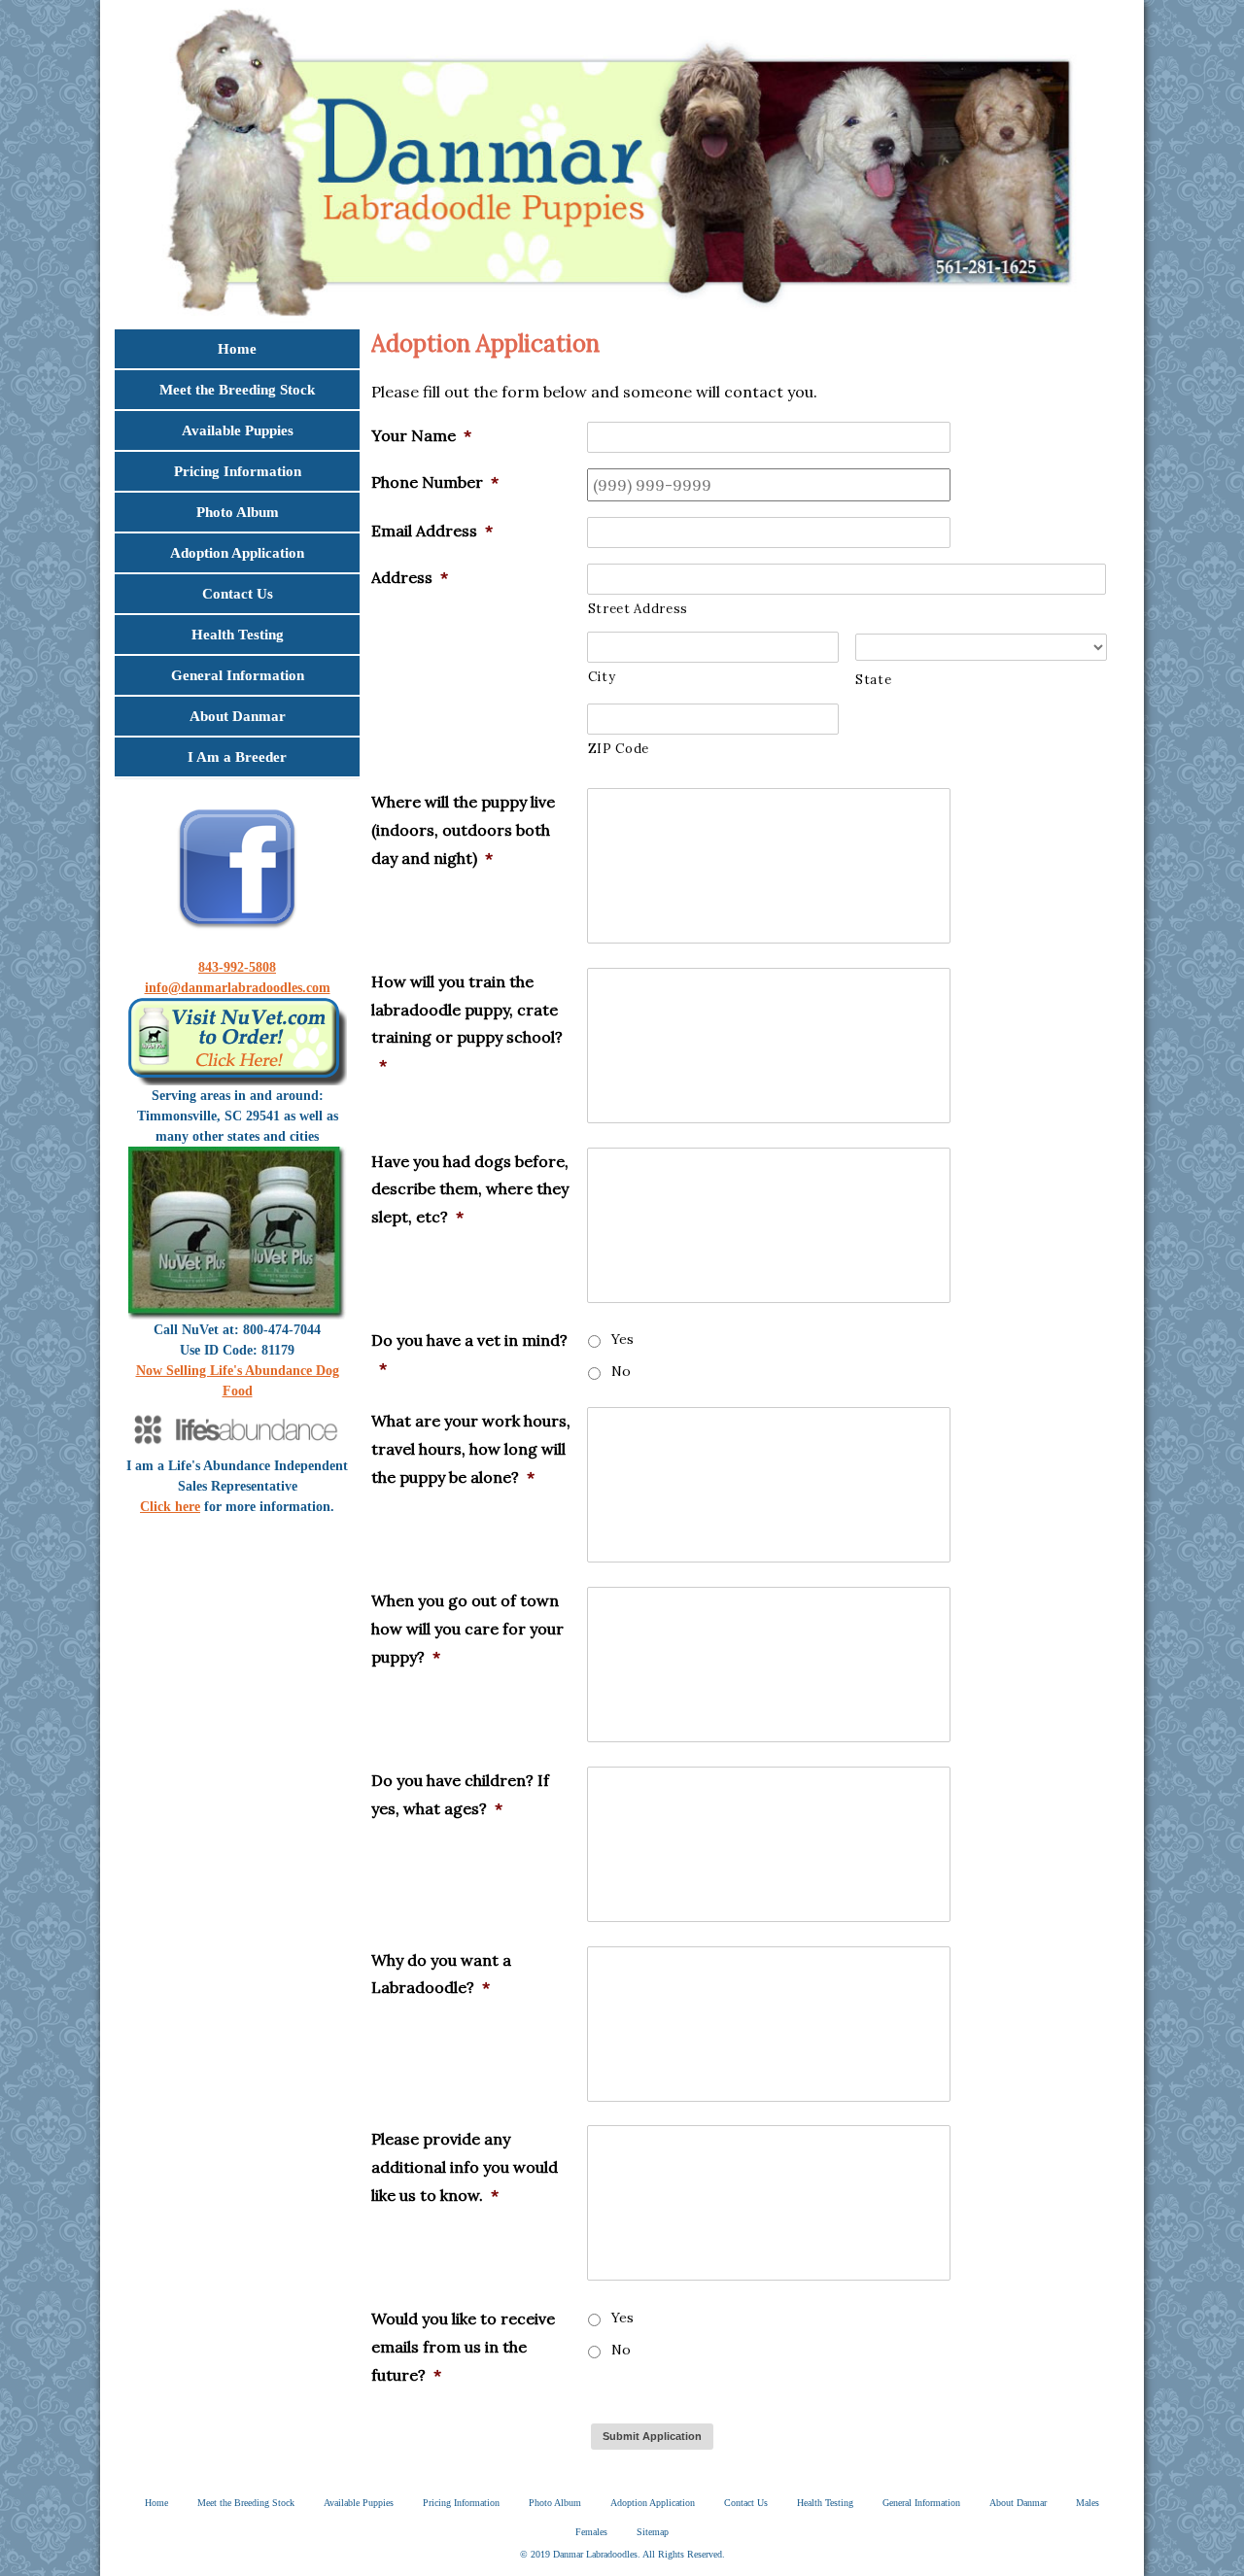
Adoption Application (237, 553)
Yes (622, 1339)
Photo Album (238, 512)
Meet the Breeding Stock (237, 390)
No (621, 1371)
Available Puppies (238, 430)
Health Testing (238, 635)
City (602, 677)
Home (237, 349)
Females (591, 2532)
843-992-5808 (237, 967)
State (873, 680)
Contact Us (238, 594)
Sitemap (653, 2532)
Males (1088, 2503)
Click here (170, 1507)
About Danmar (238, 716)
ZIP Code (619, 749)
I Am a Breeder (237, 757)
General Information (238, 675)
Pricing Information (238, 471)
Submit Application (652, 2436)
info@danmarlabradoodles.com (238, 988)
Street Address (638, 609)
